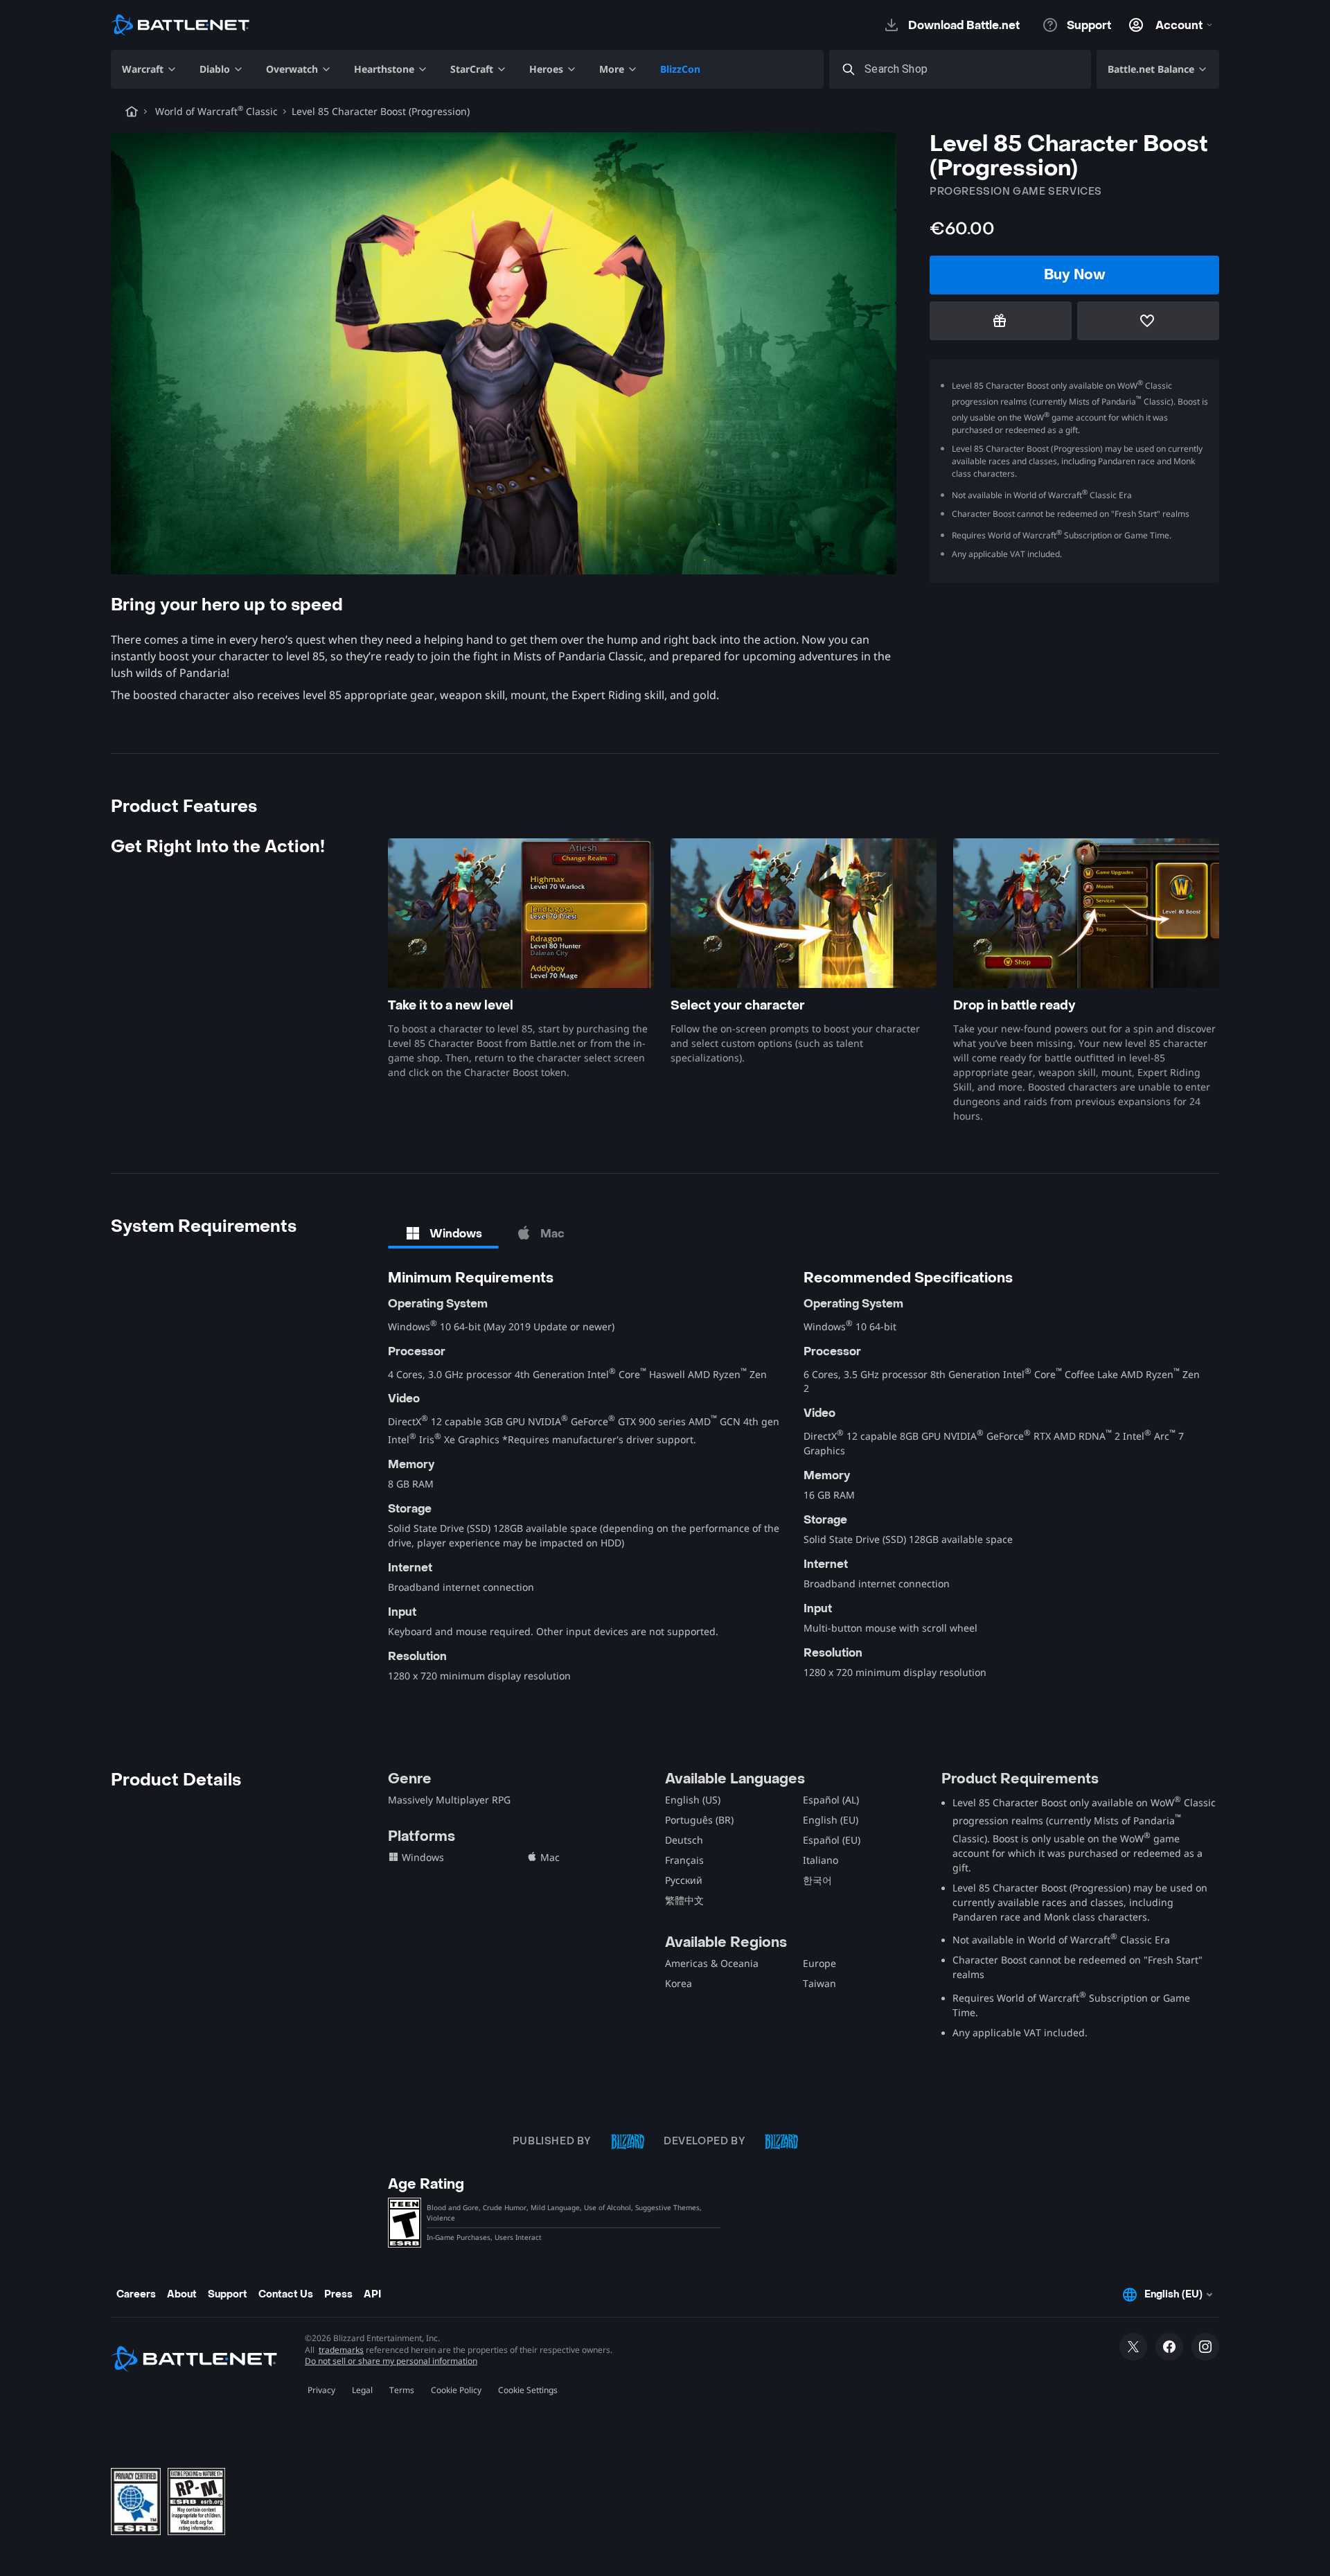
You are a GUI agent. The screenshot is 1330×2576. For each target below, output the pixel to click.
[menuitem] (150, 69)
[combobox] (973, 70)
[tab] (443, 1233)
